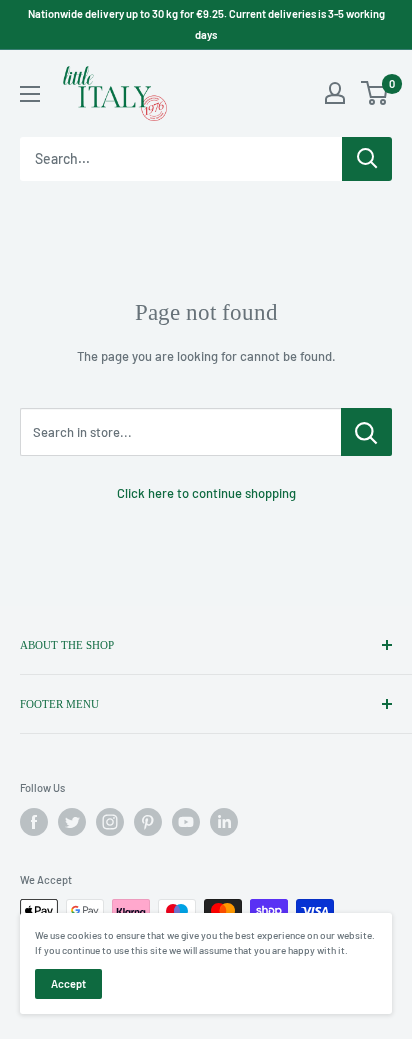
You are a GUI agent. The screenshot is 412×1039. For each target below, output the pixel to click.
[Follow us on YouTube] (186, 822)
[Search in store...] (366, 432)
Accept (68, 983)
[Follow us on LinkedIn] (224, 822)
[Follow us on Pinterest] (148, 822)
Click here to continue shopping (206, 493)
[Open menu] (30, 94)
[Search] (367, 159)
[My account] (335, 93)
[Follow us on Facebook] (34, 822)
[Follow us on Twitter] (72, 822)
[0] (375, 93)
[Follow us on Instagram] (110, 822)
